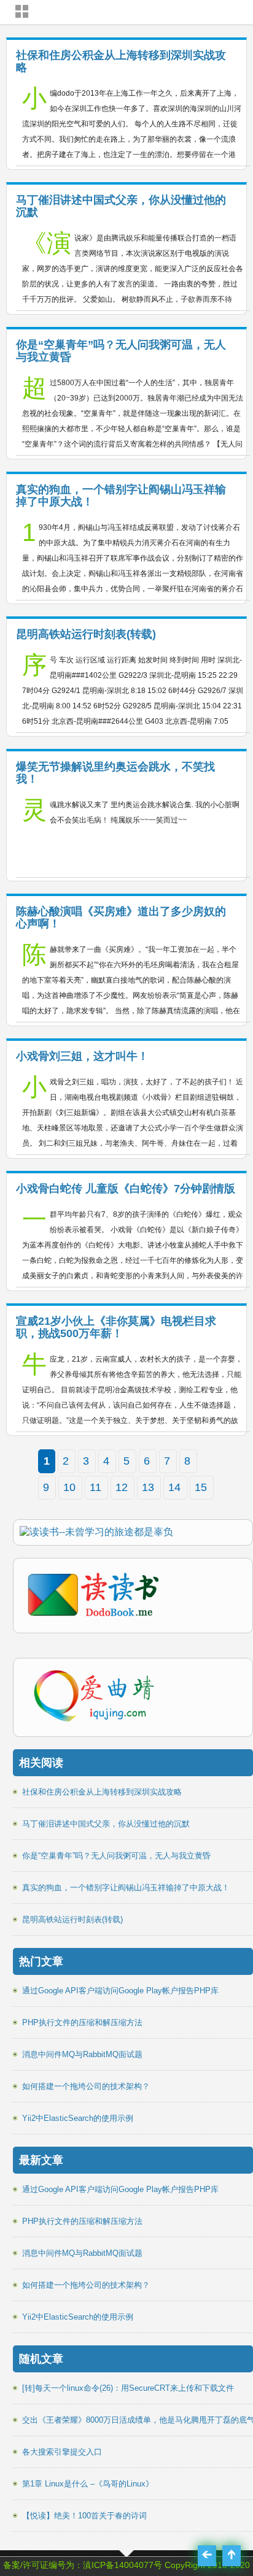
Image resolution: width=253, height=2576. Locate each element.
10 (69, 1487)
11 (95, 1487)
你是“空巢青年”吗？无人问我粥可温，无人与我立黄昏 (116, 1856)
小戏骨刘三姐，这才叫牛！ (82, 1056)
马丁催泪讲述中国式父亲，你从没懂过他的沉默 (106, 1824)
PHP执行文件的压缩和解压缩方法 (82, 2022)
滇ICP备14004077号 (123, 2565)
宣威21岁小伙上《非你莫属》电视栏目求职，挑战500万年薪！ (116, 1327)
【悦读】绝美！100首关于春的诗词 (84, 2516)
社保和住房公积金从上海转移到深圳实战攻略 (102, 1792)
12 (122, 1487)
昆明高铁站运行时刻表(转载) (86, 634)
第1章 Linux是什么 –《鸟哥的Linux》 (88, 2484)
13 (148, 1487)
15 (201, 1487)
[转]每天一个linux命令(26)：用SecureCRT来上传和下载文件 (128, 2388)
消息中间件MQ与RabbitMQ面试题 (82, 2054)
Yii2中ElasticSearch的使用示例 (78, 2118)
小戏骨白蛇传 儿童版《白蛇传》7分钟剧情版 (126, 1189)
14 (174, 1487)
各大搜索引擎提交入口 (62, 2452)
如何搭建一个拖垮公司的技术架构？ (86, 2086)
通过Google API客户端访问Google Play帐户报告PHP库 (120, 1991)
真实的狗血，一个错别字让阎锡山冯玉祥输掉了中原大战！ (126, 1888)
